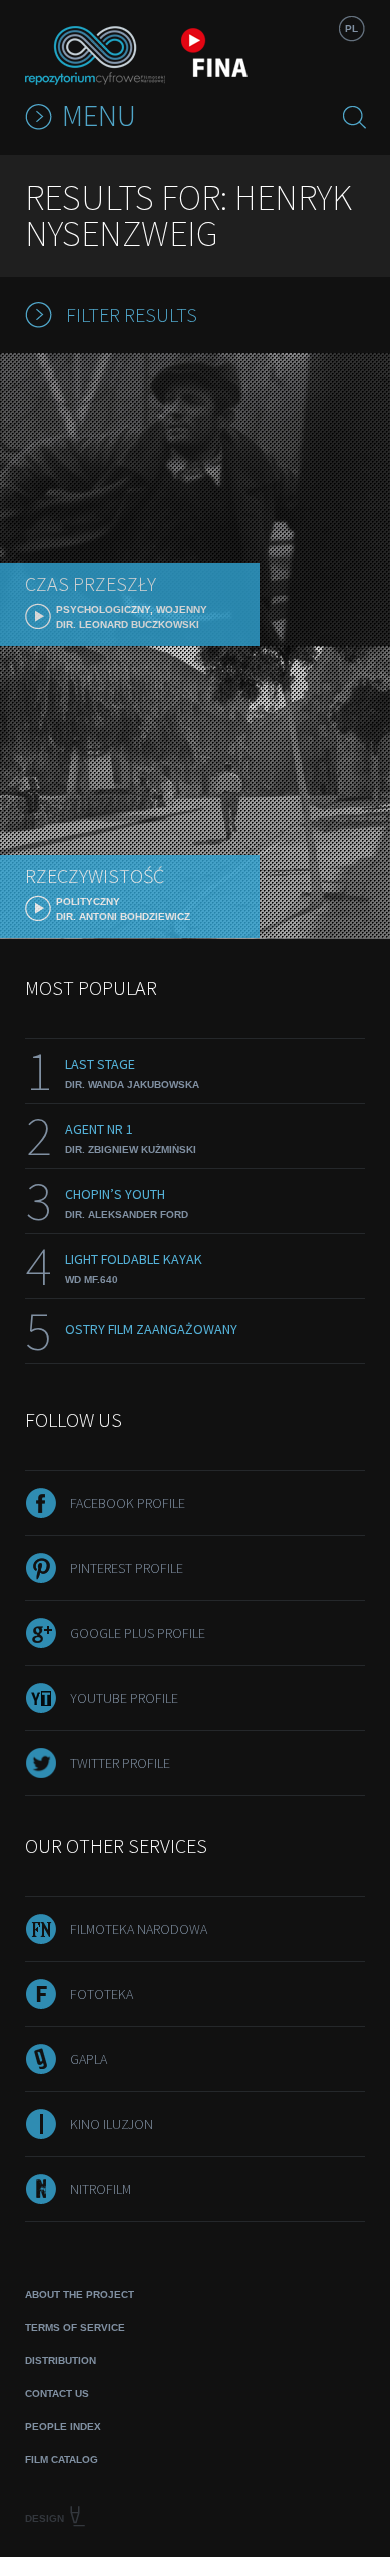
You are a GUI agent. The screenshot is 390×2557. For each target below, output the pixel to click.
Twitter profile (120, 1763)
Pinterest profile (126, 1568)
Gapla (88, 2059)
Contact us (57, 2393)
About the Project (79, 2294)
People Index (63, 2426)
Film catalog (61, 2459)
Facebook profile (127, 1503)
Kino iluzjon (111, 2124)
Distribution (60, 2360)
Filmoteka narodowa (138, 1929)
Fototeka (101, 1994)
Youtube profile (124, 1698)
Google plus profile (137, 1633)
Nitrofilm (100, 2189)
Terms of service (75, 2327)
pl (351, 28)
